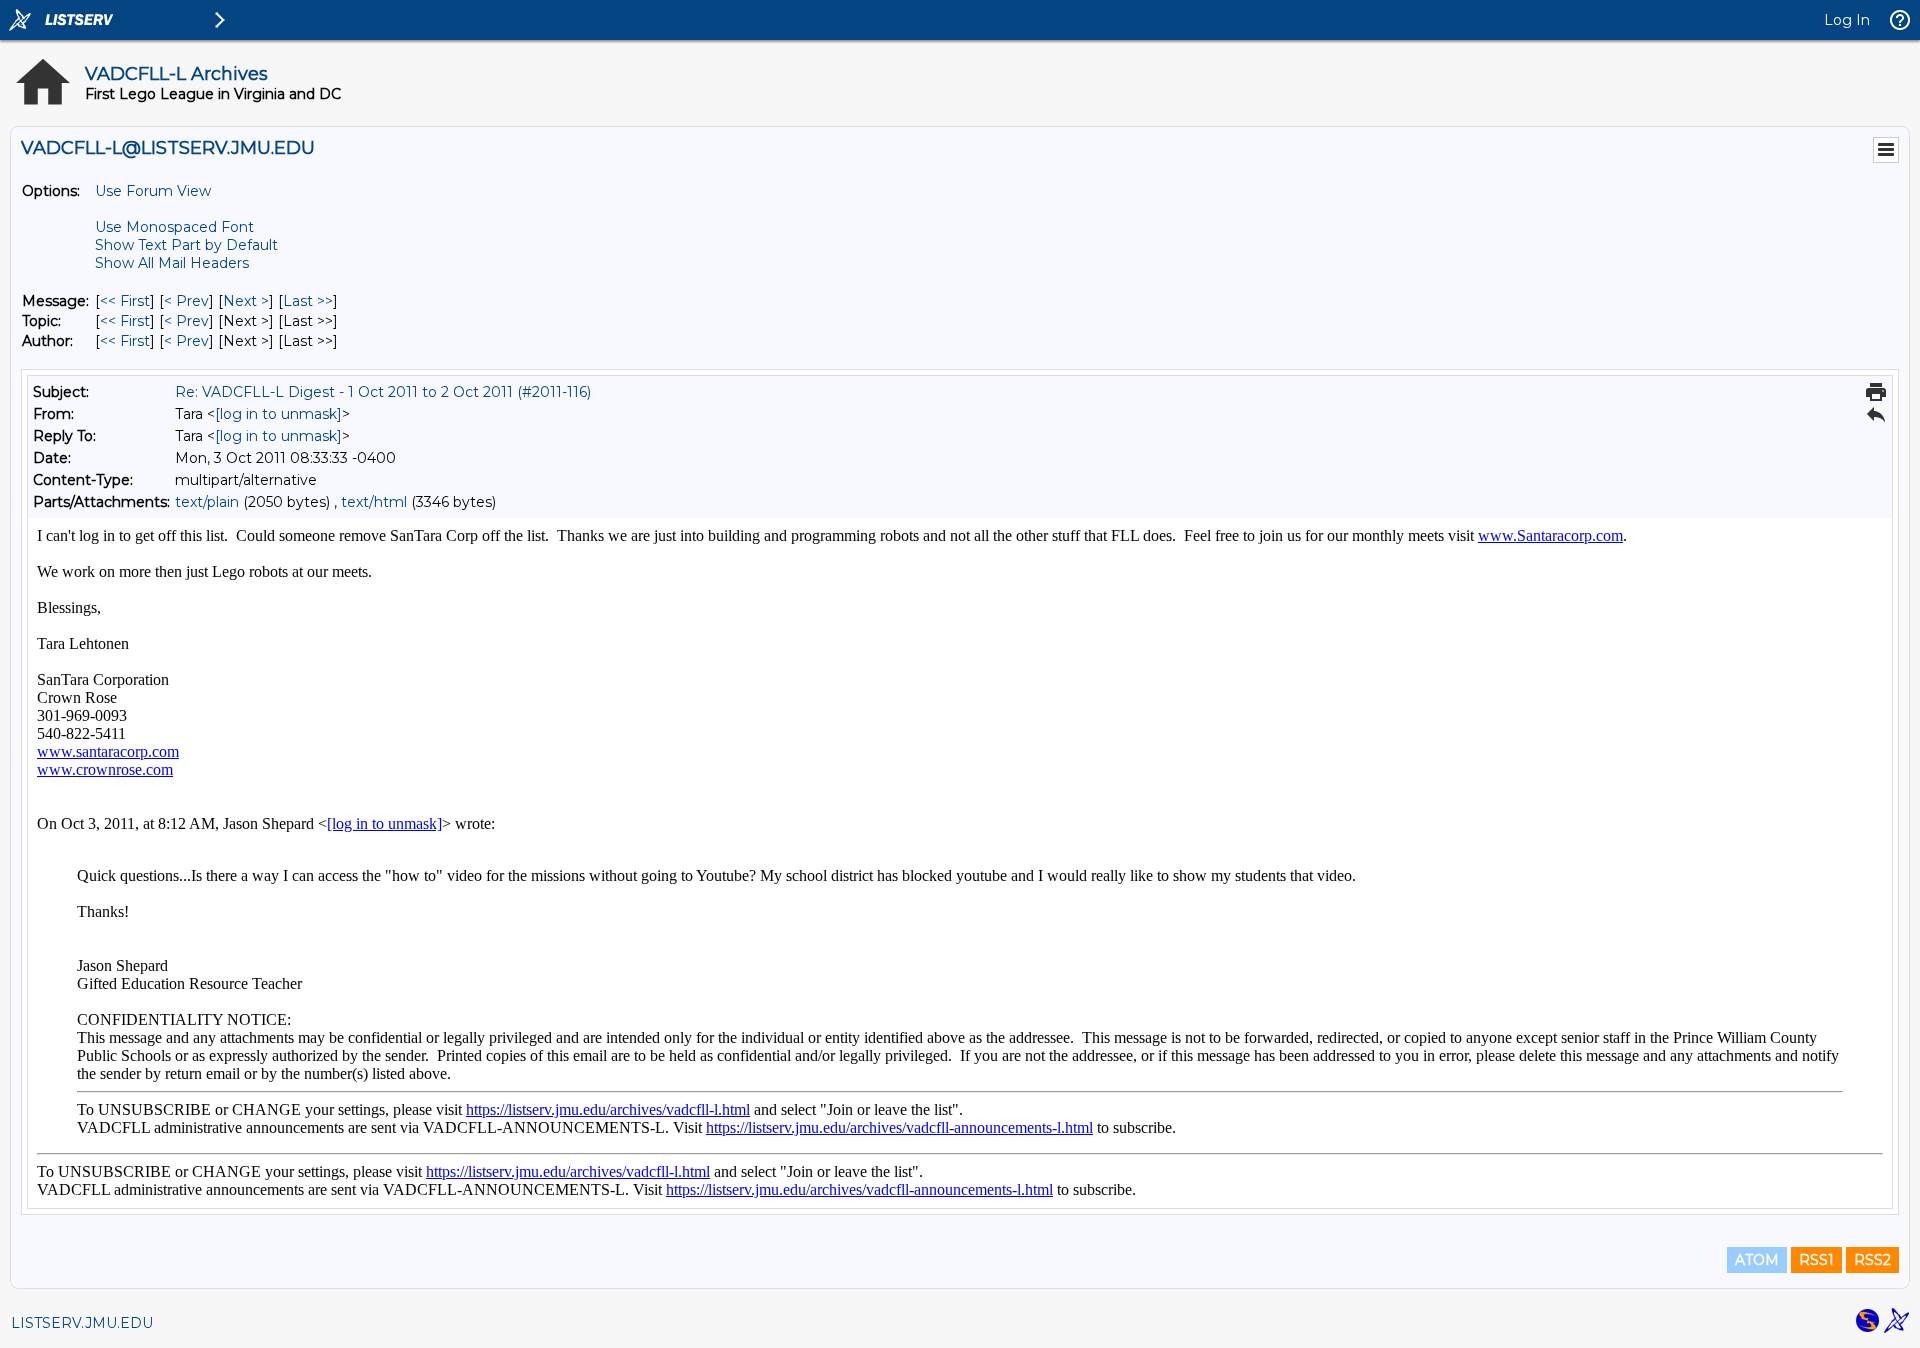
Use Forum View (153, 191)
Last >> (308, 301)
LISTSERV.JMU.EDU (82, 1323)
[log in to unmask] (278, 414)
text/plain (207, 502)
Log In (1847, 20)
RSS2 (1872, 1260)
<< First (125, 301)
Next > (246, 301)
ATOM (1757, 1260)
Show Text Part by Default (186, 245)
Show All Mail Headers (172, 263)
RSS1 (1816, 1260)
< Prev (186, 301)
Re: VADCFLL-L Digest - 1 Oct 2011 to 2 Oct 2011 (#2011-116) (383, 392)
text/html (374, 502)
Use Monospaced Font (174, 227)
